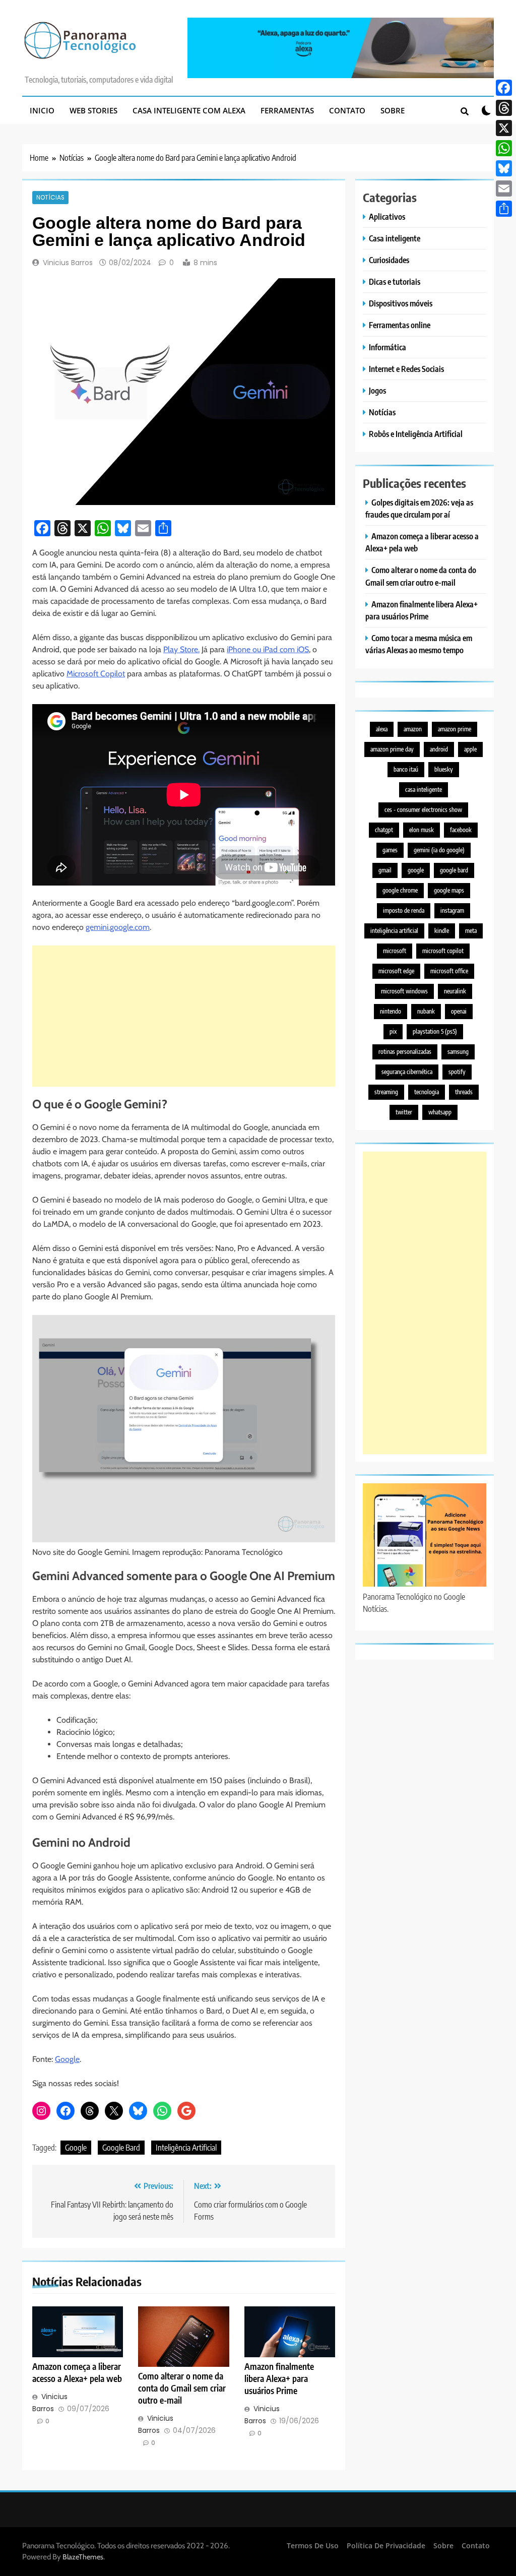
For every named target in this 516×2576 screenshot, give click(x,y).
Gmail (385, 870)
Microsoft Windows (404, 991)
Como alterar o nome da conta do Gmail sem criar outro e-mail (182, 2388)
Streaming (386, 1092)
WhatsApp (440, 1112)
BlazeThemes (83, 2557)
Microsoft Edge (396, 971)
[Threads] (504, 108)
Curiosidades (389, 260)
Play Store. (181, 649)
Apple (470, 749)
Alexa (382, 729)
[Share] (504, 209)
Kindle (442, 931)
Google (67, 2059)
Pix (393, 1031)
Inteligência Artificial (186, 2148)
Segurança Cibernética (407, 1072)
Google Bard (121, 2148)
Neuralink (455, 991)
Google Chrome (400, 890)
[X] (504, 128)
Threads (464, 1092)
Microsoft (395, 951)
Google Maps (449, 890)
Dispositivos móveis (401, 303)
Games (390, 850)
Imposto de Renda (404, 910)
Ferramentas (287, 110)
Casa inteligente (395, 238)
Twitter (404, 1112)
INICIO (42, 110)
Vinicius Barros (68, 263)
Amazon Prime (455, 729)
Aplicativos (387, 216)
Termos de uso (313, 2546)
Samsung (458, 1052)
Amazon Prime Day (392, 749)
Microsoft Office (449, 971)
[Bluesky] (504, 168)
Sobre (393, 110)
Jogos (377, 390)
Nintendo (391, 1011)
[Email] (504, 189)
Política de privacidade (386, 2546)
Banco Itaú (406, 769)
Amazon (413, 729)
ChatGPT (384, 830)
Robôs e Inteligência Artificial (416, 434)
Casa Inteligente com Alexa (189, 110)
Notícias (50, 198)
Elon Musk (422, 830)
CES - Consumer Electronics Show (423, 810)
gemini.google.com (118, 927)
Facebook (461, 830)
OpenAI (459, 1011)
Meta (471, 931)
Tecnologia (427, 1092)
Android (439, 749)
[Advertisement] (184, 1016)
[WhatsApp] (504, 148)
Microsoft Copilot (96, 674)
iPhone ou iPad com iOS (268, 649)
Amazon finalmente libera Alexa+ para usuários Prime (279, 2378)
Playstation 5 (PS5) (435, 1031)
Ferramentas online (400, 325)
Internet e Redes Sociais (406, 369)
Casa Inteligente (424, 790)
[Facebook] (504, 88)
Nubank (426, 1011)
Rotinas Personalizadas (405, 1052)
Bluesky (444, 769)
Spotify (457, 1072)
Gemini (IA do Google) (439, 850)
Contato (347, 110)
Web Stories (93, 110)
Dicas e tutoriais (395, 281)
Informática (388, 347)
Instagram (452, 910)
